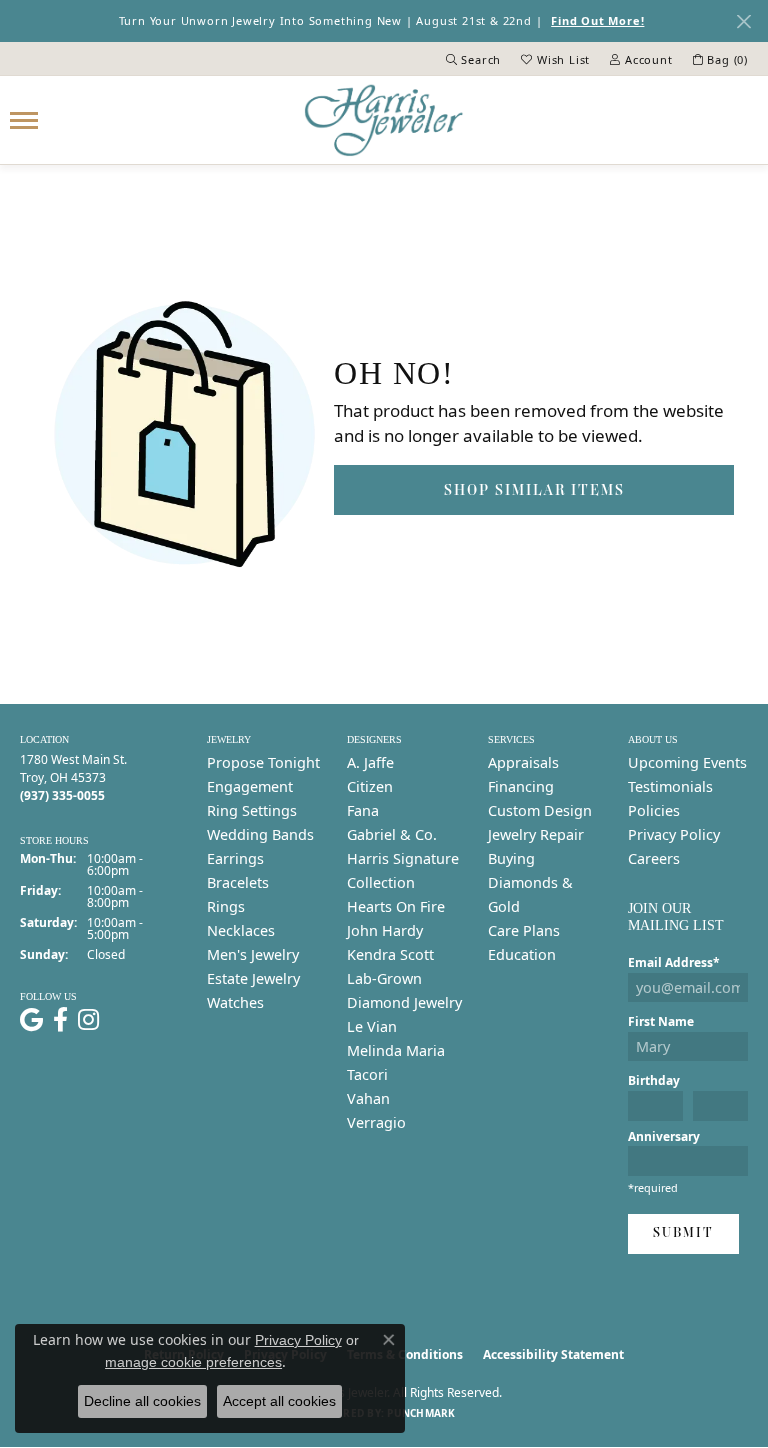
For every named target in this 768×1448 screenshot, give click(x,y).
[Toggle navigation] (24, 120)
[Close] (743, 21)
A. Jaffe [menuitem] (370, 762)
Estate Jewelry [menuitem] (253, 978)
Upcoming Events (687, 762)
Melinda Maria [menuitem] (396, 1050)
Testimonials (670, 786)
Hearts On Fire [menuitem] (396, 906)
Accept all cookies (279, 1401)
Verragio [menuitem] (376, 1122)
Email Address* (674, 962)
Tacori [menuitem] (367, 1074)
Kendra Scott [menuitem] (390, 954)
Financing (521, 786)
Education (522, 954)
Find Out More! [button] (597, 20)
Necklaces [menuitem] (241, 930)
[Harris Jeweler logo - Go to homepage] (384, 120)
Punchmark (421, 1413)
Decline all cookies (142, 1401)
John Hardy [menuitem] (385, 930)
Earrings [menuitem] (235, 858)
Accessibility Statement (553, 1354)
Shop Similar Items (534, 489)
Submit (683, 1232)
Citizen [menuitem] (370, 786)
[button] (474, 59)
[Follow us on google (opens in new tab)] (31, 1020)
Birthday (654, 1080)
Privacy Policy (674, 834)
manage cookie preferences (193, 1362)
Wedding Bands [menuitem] (260, 834)
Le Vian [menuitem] (372, 1026)
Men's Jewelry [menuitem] (253, 954)
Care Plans (524, 930)
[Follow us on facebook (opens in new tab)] (60, 1020)
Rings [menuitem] (226, 906)
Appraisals (523, 762)
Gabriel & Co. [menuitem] (392, 834)
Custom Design (540, 810)
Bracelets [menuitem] (238, 882)
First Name (661, 1021)
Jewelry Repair (536, 834)
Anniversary (664, 1136)
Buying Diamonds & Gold (530, 882)
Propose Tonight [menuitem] (263, 762)
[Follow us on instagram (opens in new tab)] (88, 1020)
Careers (654, 858)
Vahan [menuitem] (368, 1098)
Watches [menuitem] (235, 1002)
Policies (654, 810)
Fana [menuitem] (363, 810)
